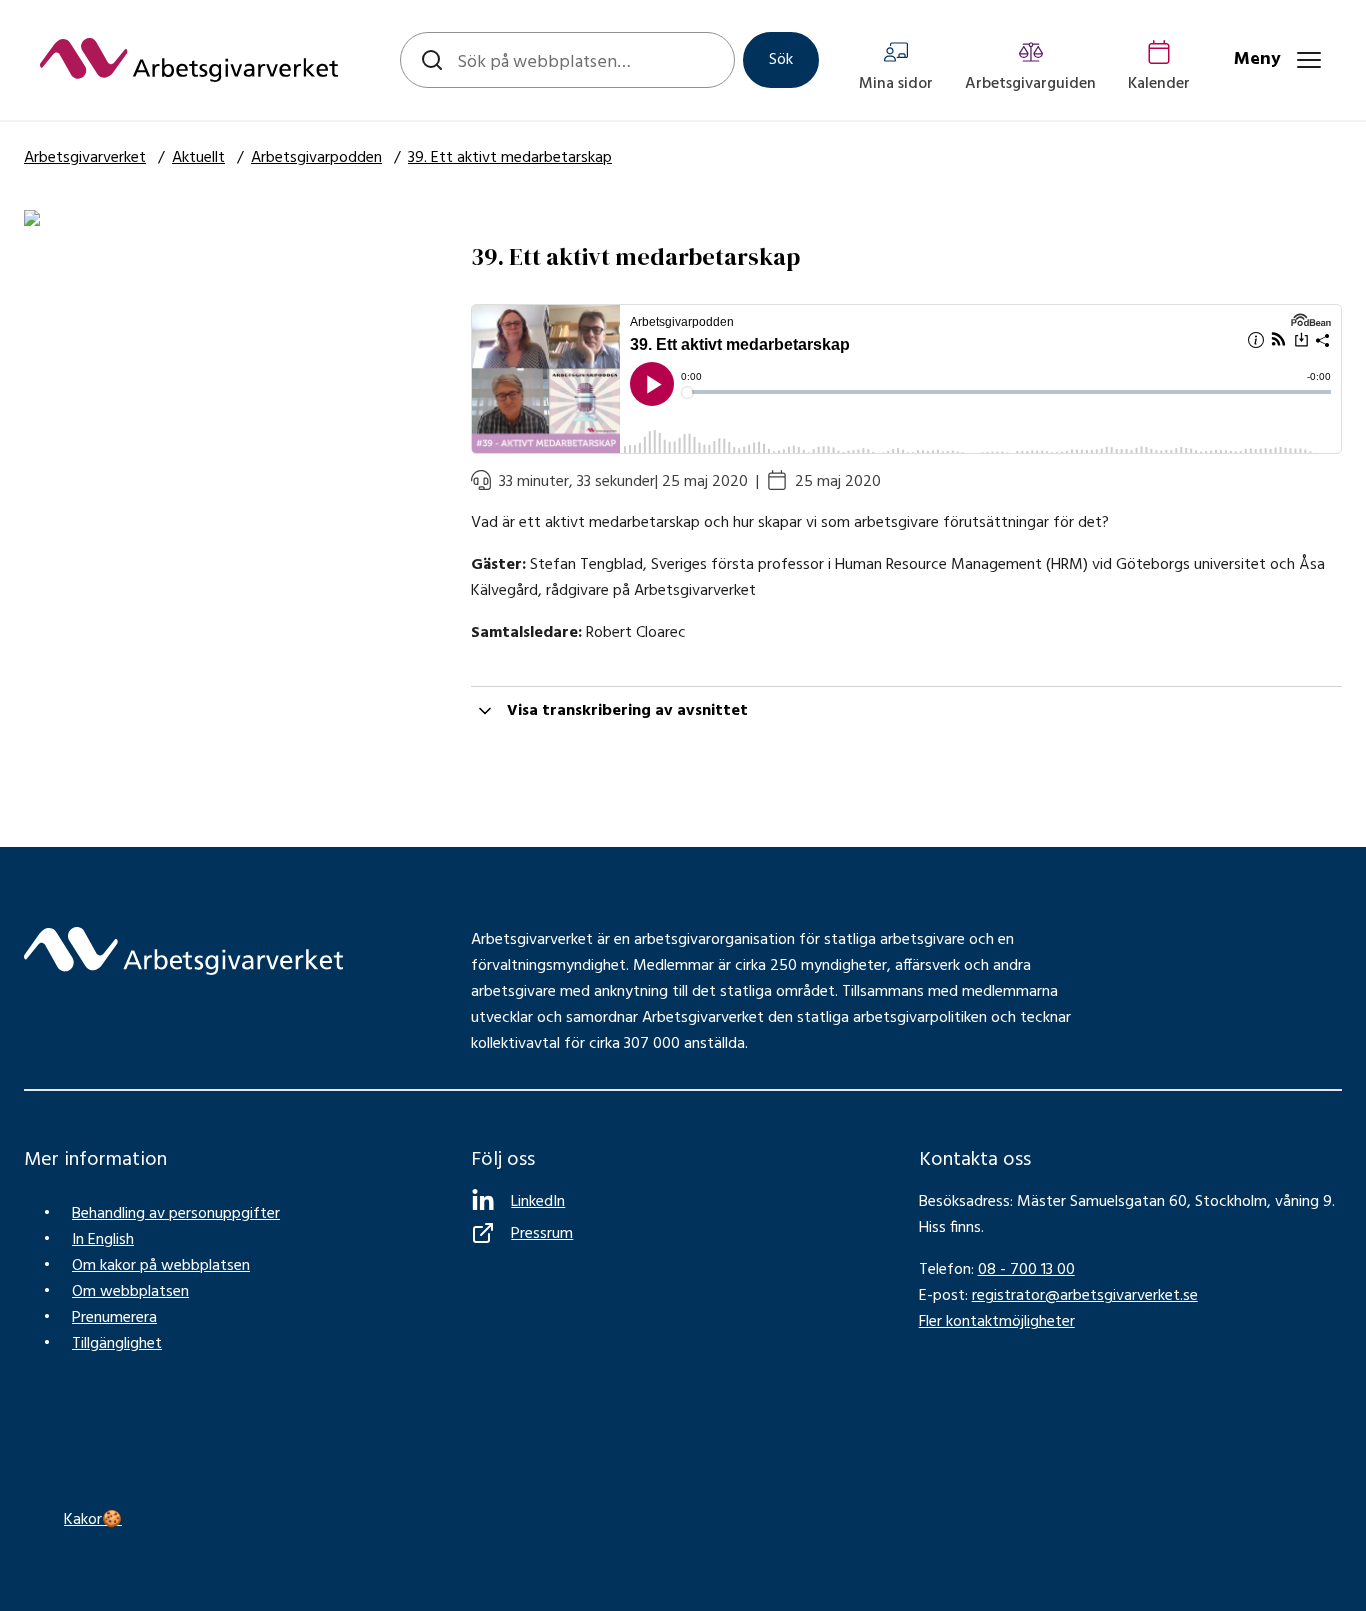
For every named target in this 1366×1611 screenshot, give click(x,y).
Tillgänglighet (117, 1344)
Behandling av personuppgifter (176, 1214)
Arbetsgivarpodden (316, 158)
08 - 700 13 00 (1026, 1270)
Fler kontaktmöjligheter (997, 1322)
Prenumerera (114, 1318)
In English (103, 1240)
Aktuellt (198, 158)
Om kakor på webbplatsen (161, 1266)
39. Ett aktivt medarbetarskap (510, 158)
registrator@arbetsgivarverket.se (1085, 1296)
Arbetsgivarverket (85, 158)
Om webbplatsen (130, 1292)
